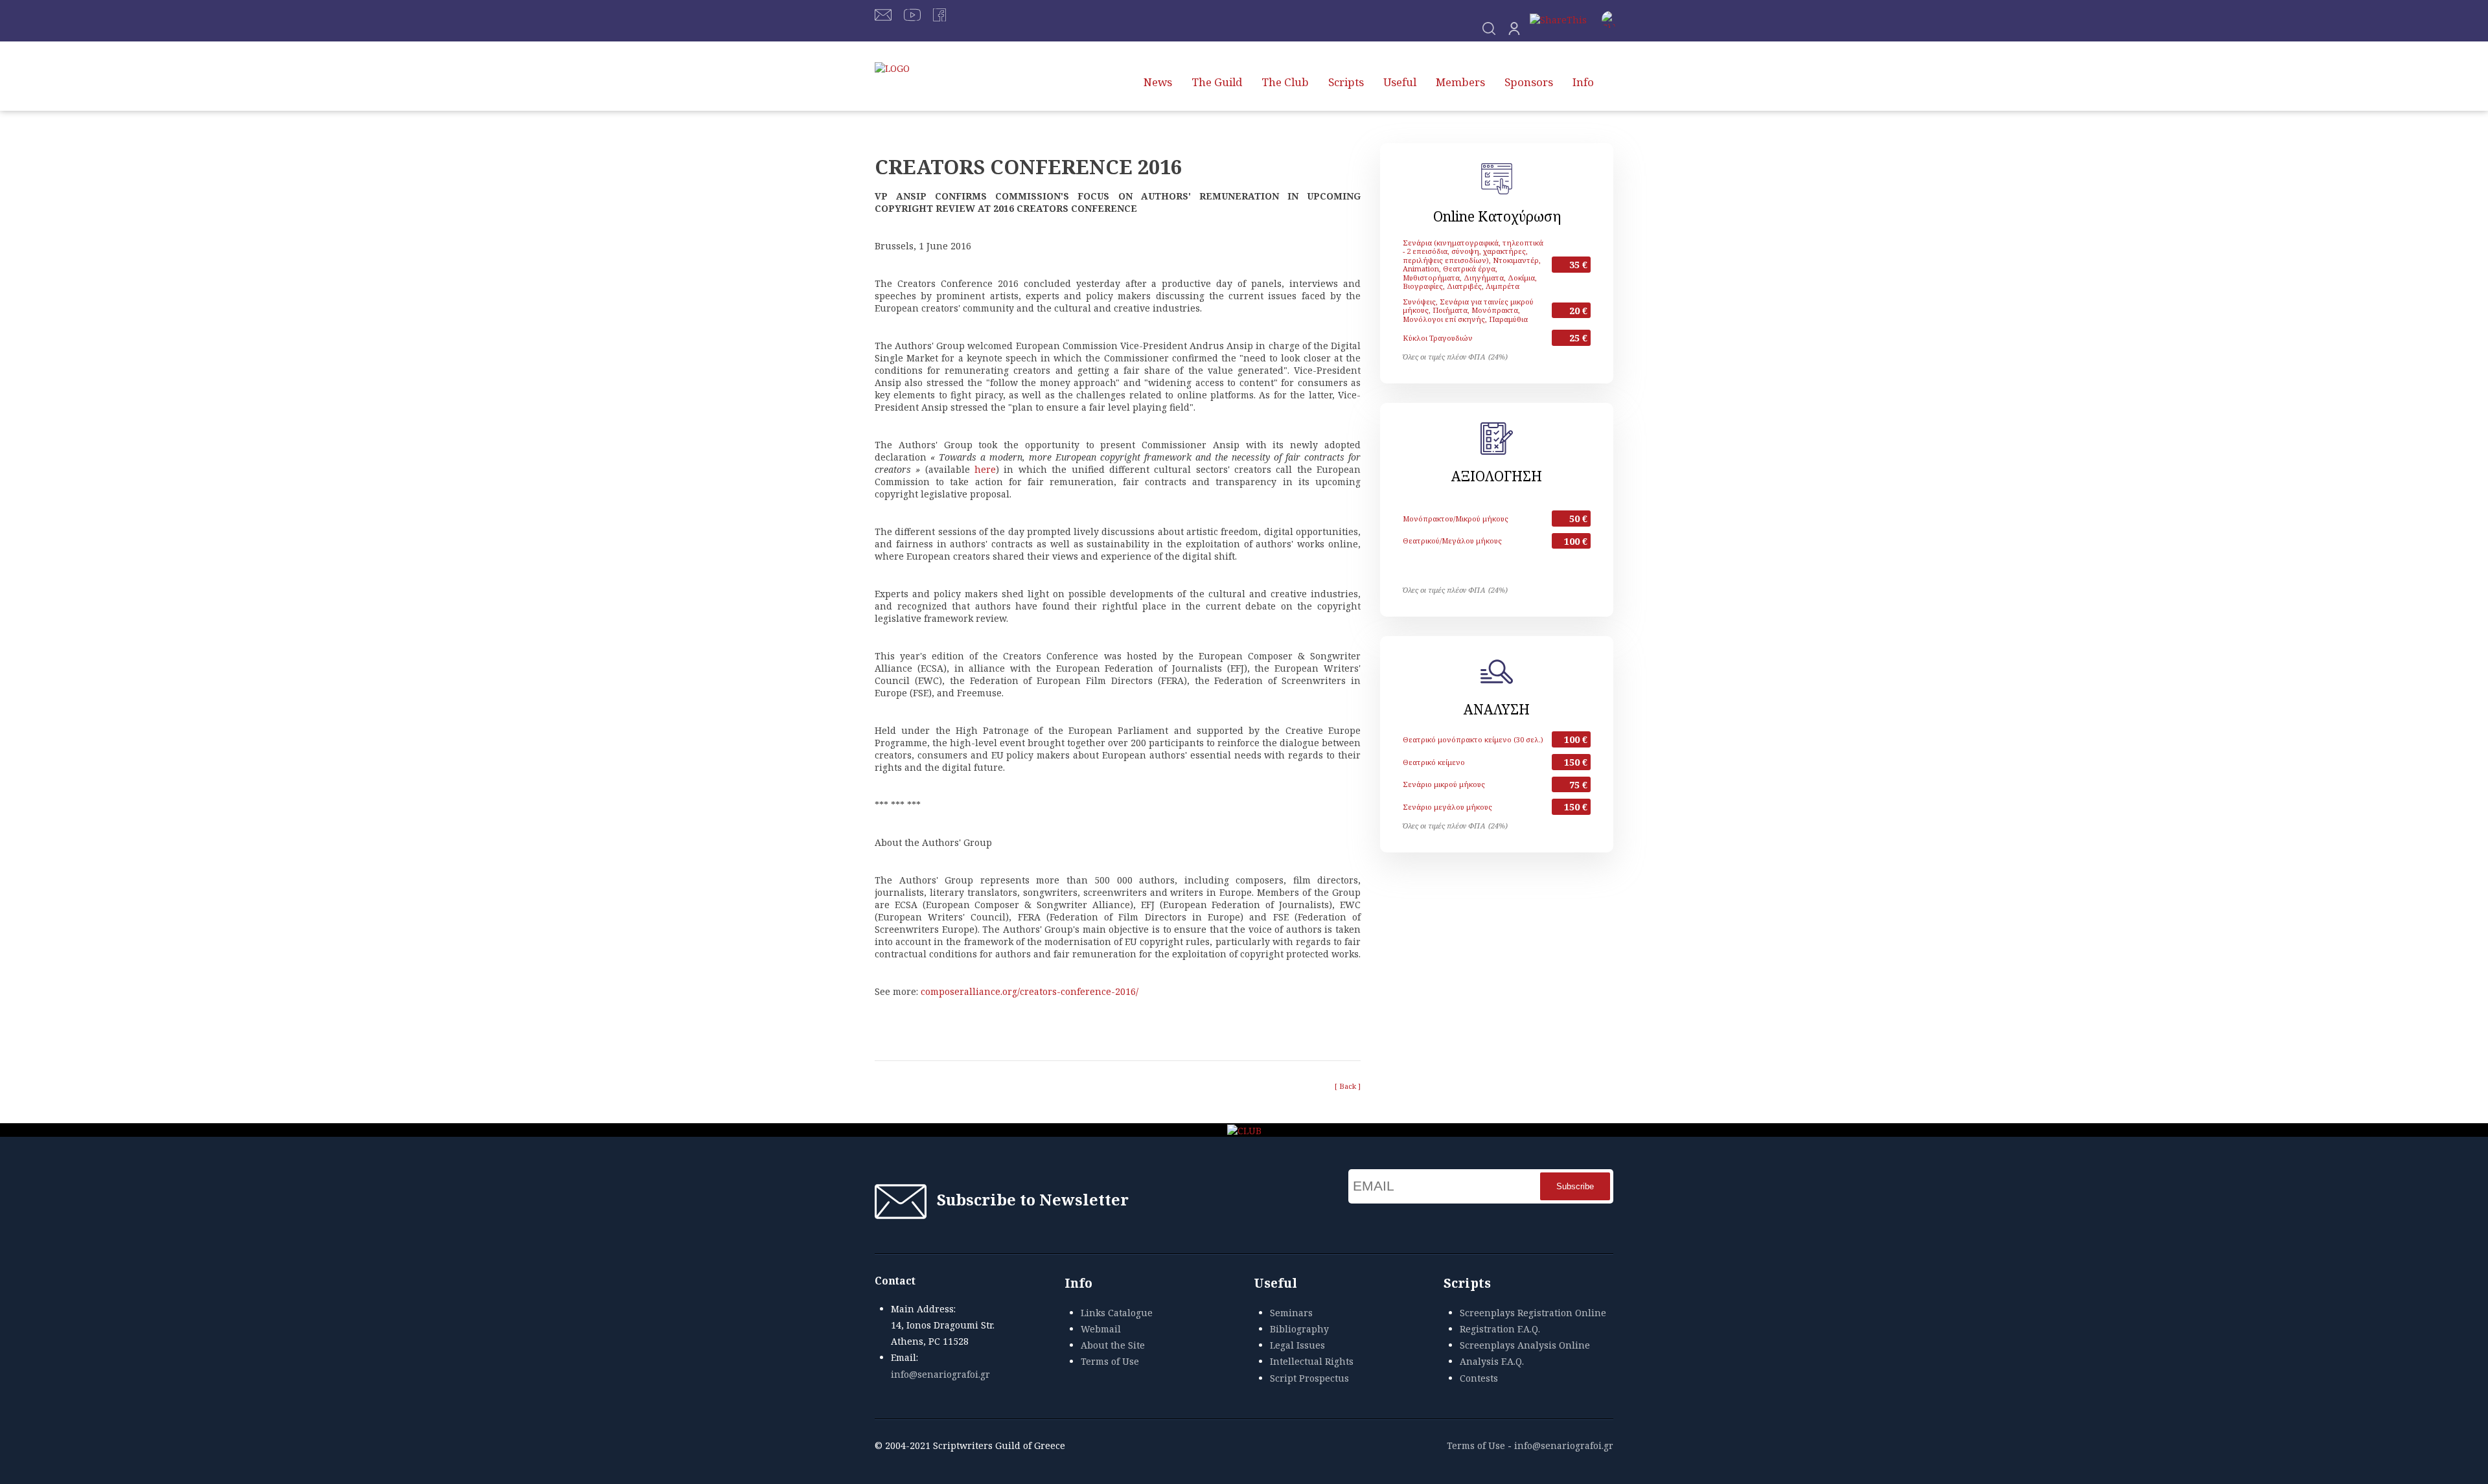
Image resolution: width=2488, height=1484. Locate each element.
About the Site (1113, 1345)
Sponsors (1529, 82)
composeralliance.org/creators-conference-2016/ (1030, 991)
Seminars (1291, 1313)
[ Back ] (1348, 1086)
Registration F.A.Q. (1500, 1329)
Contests (1479, 1378)
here (985, 469)
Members (1460, 82)
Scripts (1346, 82)
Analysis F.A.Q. (1492, 1361)
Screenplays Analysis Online (1525, 1345)
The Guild (1217, 82)
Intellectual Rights (1312, 1361)
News (1158, 82)
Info (1583, 82)
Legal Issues (1297, 1345)
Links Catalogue (1117, 1313)
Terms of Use (1110, 1361)
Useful (1400, 82)
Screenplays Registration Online (1533, 1313)
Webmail (1101, 1329)
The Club (1285, 82)
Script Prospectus (1309, 1378)
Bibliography (1299, 1329)
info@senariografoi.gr (940, 1374)
